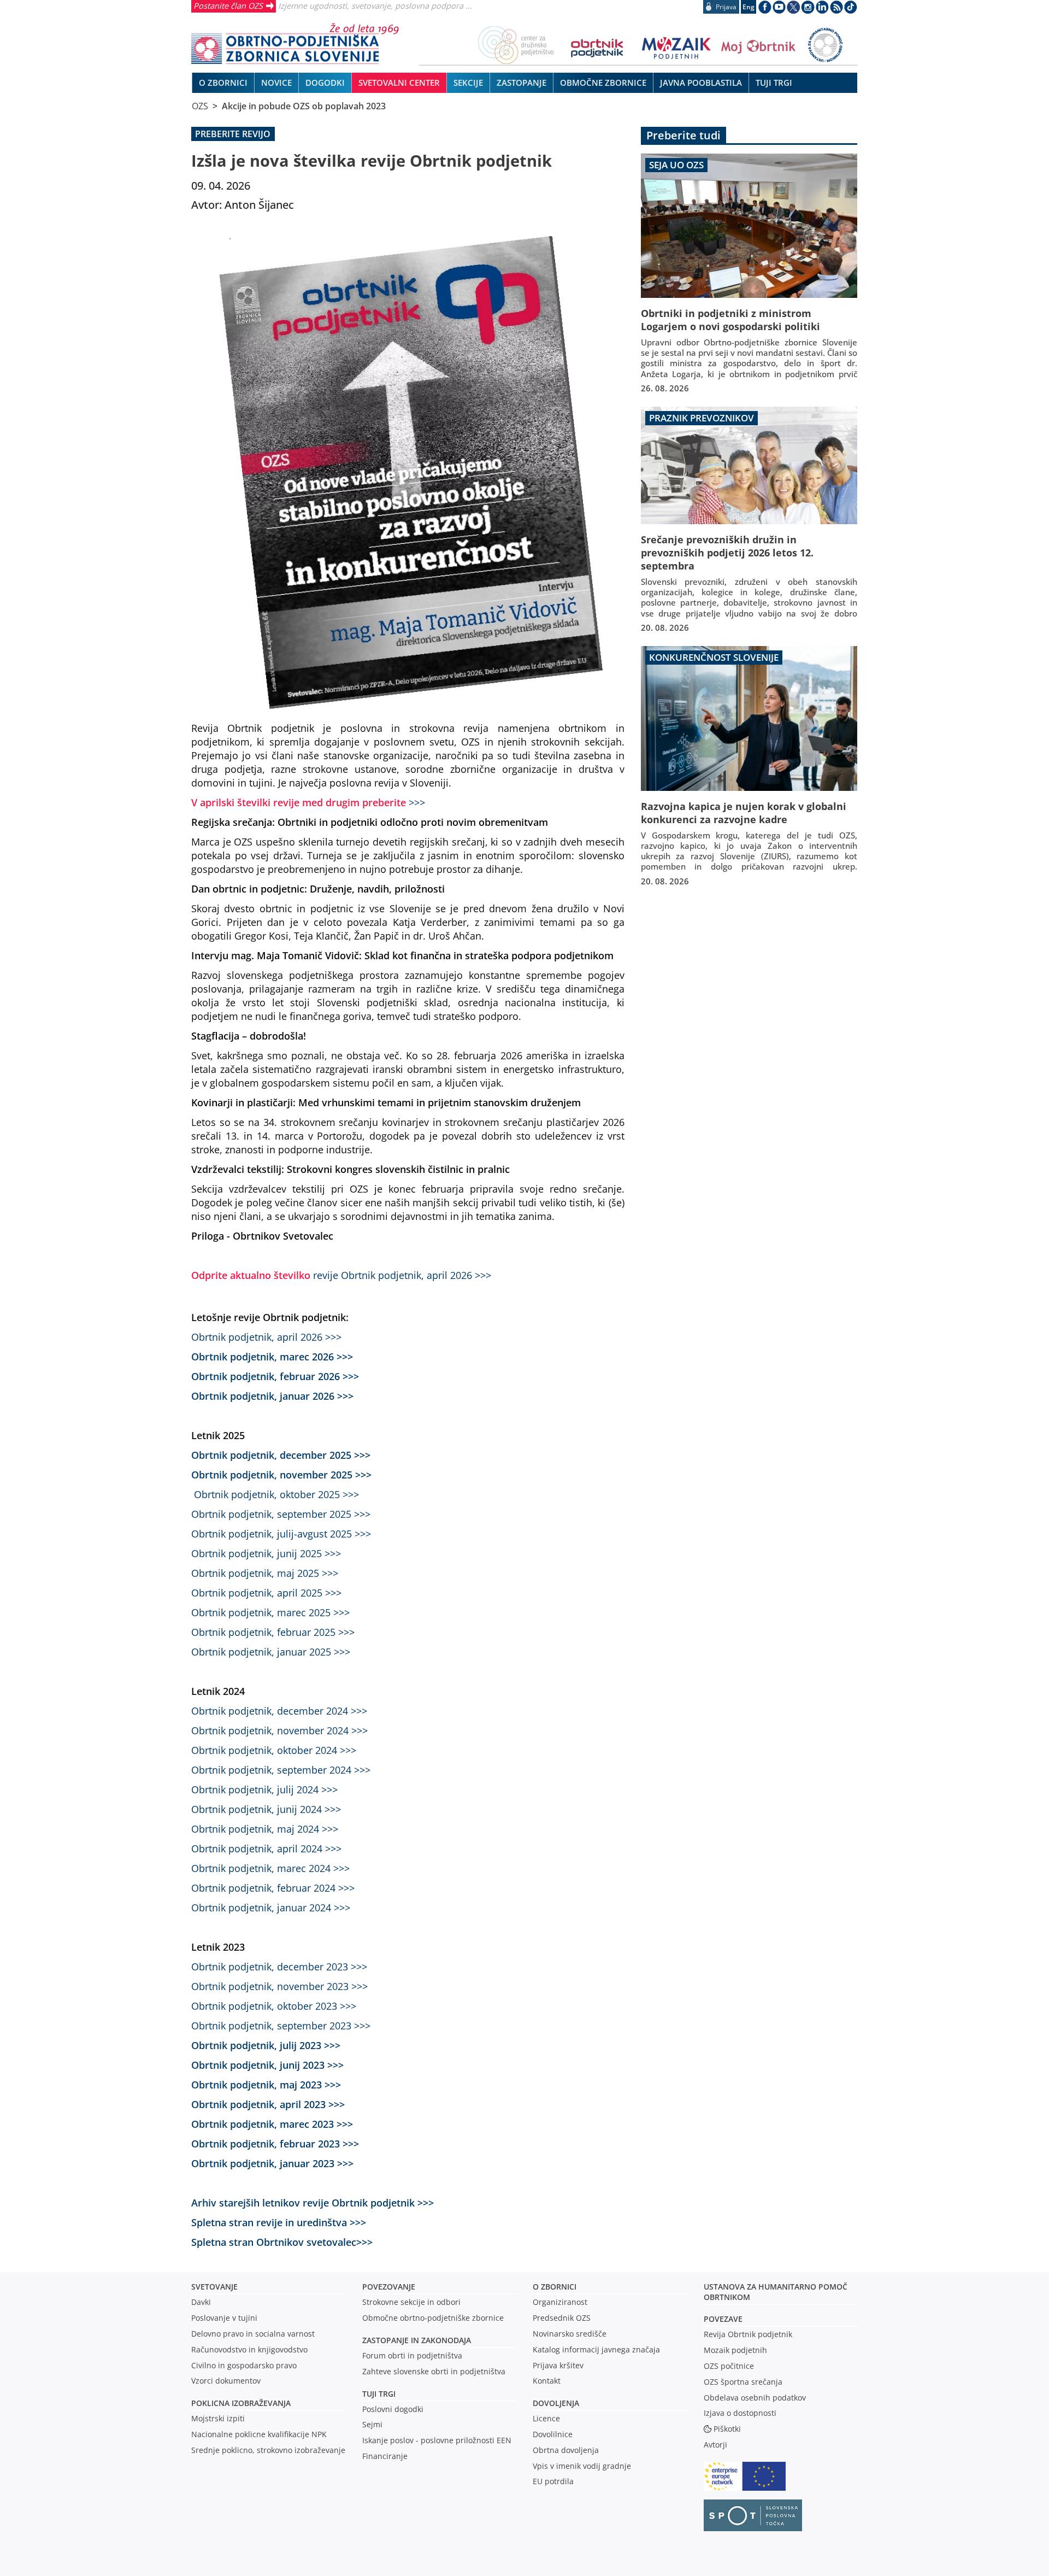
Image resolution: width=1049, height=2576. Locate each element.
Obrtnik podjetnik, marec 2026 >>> (272, 1356)
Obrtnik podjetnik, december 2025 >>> (281, 1455)
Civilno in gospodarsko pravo (244, 2365)
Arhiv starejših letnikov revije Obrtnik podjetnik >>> (313, 2202)
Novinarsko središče (570, 2334)
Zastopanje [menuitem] (521, 83)
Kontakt (547, 2381)
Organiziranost (560, 2302)
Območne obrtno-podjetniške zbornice (433, 2318)
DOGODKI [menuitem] (325, 83)
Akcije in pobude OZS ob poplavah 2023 (304, 106)
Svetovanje (214, 2287)
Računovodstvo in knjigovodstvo (249, 2349)
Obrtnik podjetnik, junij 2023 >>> (267, 2065)
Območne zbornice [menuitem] (603, 83)
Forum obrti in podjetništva (412, 2355)
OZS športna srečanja (743, 2382)
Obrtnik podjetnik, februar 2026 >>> (275, 1376)
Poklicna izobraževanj (238, 2403)
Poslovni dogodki (393, 2409)
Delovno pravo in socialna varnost (253, 2334)
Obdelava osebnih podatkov (755, 2398)
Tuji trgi (379, 2394)
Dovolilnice (553, 2434)
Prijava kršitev (558, 2365)
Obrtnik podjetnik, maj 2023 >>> (266, 2084)
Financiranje (385, 2456)
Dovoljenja (556, 2403)
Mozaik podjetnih (735, 2350)
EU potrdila (553, 2481)
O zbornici (555, 2287)
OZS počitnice (729, 2366)
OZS (200, 106)
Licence (546, 2418)
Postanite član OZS (228, 5)
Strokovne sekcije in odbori (411, 2302)
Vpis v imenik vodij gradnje (582, 2466)
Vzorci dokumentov (226, 2381)
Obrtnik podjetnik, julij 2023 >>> (266, 2045)
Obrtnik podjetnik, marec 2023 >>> (272, 2124)
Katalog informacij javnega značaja (596, 2349)
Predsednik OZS (562, 2318)
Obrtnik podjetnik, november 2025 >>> (281, 1474)
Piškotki (727, 2429)
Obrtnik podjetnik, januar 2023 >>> (272, 2163)
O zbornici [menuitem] (223, 83)
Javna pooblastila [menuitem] (701, 83)
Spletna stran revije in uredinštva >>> (279, 2222)
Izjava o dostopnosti (740, 2413)
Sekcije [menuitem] (468, 83)
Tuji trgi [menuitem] (774, 83)
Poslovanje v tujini (224, 2318)
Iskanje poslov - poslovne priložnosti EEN (437, 2440)
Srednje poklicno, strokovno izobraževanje (268, 2450)
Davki (201, 2302)
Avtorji (715, 2445)
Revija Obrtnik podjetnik (748, 2334)
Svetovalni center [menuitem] (399, 83)
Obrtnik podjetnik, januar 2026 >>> (272, 1396)
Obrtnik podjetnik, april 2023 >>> (268, 2104)
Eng (749, 7)
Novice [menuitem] (276, 83)
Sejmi (372, 2424)
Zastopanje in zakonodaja (417, 2340)
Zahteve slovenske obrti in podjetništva (434, 2371)
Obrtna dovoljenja (566, 2450)
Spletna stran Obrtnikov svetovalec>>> (282, 2242)
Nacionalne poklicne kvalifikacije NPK (259, 2434)
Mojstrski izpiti (218, 2418)
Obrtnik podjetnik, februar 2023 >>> (275, 2143)
